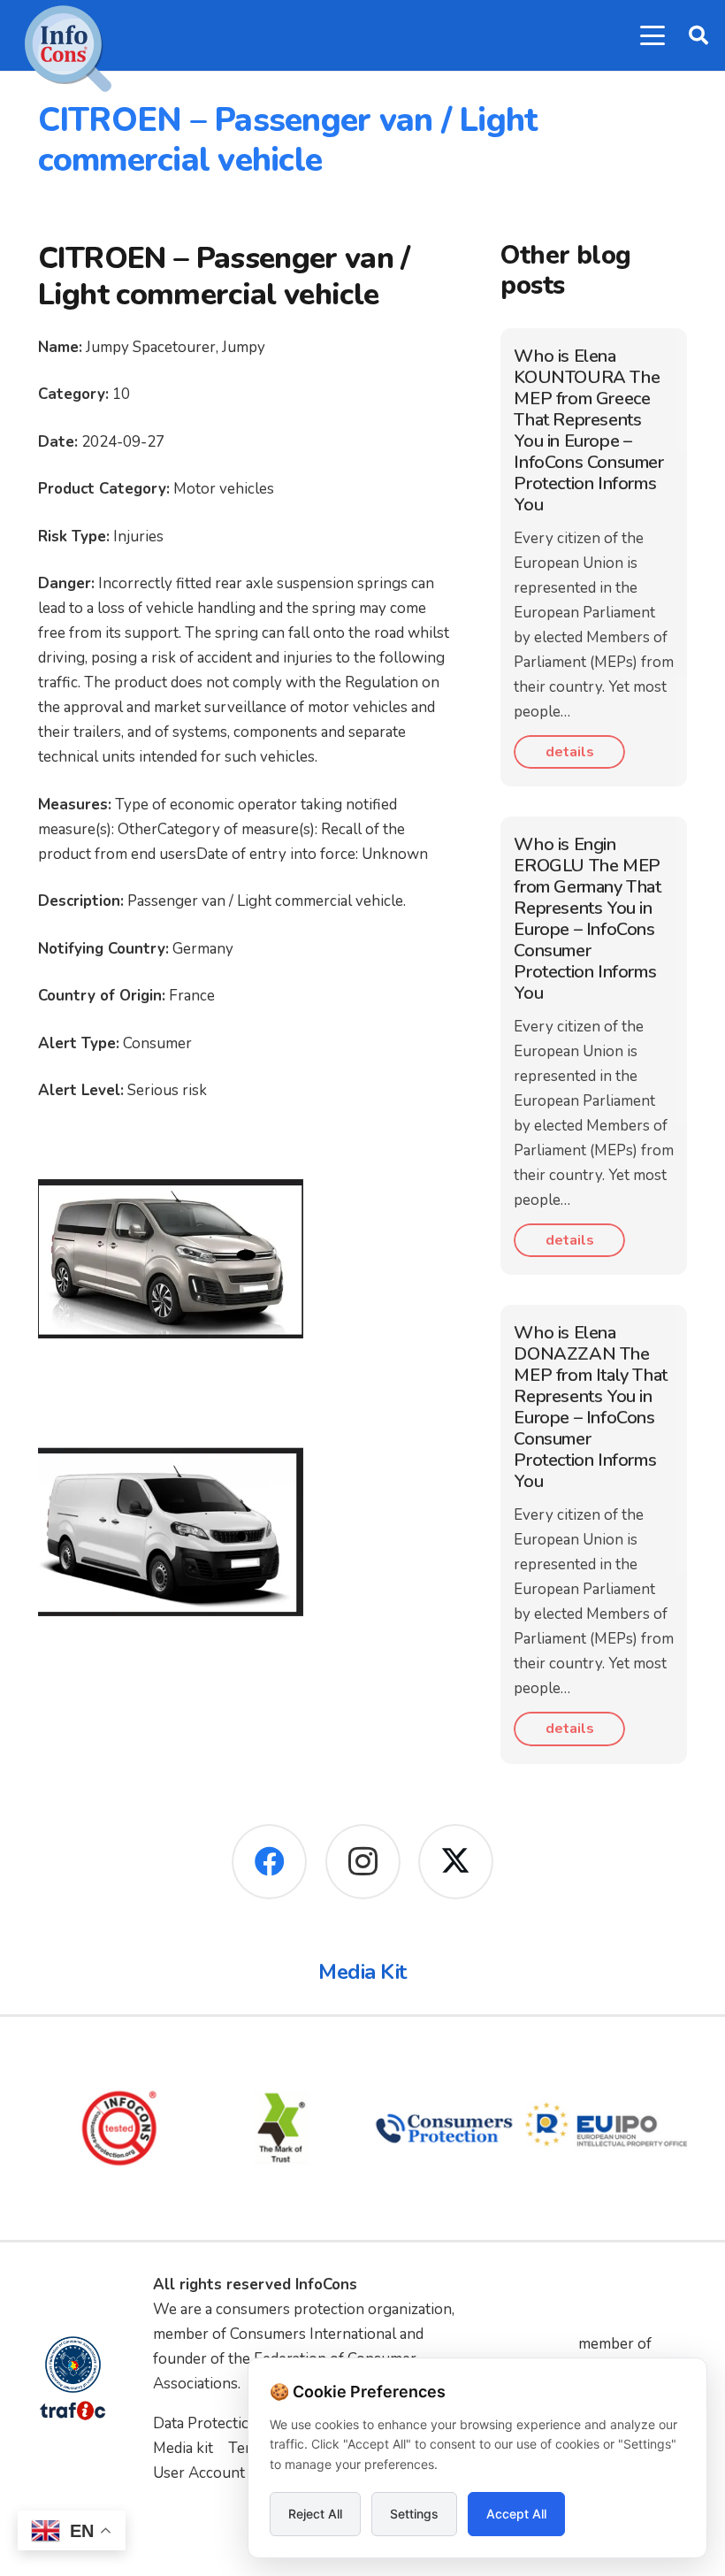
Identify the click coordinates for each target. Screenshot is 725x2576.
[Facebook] (269, 1862)
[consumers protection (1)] (444, 2128)
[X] (456, 1862)
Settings (414, 2514)
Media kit (183, 2448)
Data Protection (206, 2423)
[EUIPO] (607, 2128)
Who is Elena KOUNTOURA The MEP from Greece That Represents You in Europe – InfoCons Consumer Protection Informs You (588, 430)
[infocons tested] (119, 2128)
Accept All (516, 2514)
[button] (652, 35)
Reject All (315, 2514)
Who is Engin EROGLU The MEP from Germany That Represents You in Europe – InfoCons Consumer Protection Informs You (587, 919)
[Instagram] (363, 1862)
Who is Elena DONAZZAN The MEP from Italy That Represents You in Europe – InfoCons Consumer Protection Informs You (590, 1407)
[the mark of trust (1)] (282, 2128)
